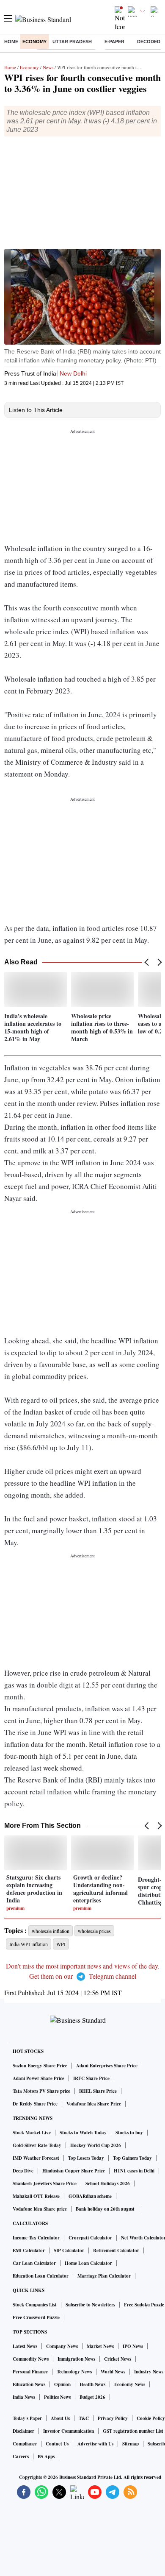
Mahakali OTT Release (36, 2196)
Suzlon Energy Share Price (40, 2066)
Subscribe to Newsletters (90, 2305)
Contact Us (57, 2444)
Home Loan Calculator (88, 2263)
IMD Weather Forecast (36, 2158)
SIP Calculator (69, 2250)
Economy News (130, 2384)
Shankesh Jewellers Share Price (45, 2183)
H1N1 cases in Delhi (134, 2171)
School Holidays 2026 (108, 2183)
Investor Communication (69, 2431)
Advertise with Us (95, 2444)
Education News (29, 2384)
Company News (62, 2346)
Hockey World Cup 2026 (96, 2145)
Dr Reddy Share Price (35, 2104)
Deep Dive (23, 2171)
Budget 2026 (92, 2397)
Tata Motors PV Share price (41, 2091)
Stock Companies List (35, 2305)
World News (113, 2372)
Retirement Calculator (116, 2250)
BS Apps (46, 2456)
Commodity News (31, 2359)
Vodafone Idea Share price (40, 2209)
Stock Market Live (32, 2133)
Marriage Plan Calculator (104, 2276)
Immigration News (76, 2359)
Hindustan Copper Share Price (74, 2171)
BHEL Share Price (98, 2091)
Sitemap (131, 2444)
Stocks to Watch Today (83, 2133)
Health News (92, 2384)
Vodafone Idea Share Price (94, 2104)
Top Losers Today (86, 2158)
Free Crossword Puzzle (36, 2317)
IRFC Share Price (91, 2078)
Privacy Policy (113, 2418)
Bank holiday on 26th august (105, 2209)
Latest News (25, 2346)
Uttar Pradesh (72, 42)
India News (24, 2397)
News (48, 67)
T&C (84, 2418)
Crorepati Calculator (90, 2238)
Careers (21, 2456)
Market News (100, 2346)
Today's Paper (27, 2418)
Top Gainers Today (132, 2158)
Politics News (57, 2397)
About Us (60, 2418)
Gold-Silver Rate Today (37, 2145)
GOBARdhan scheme (90, 2196)
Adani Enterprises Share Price (107, 2066)
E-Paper (114, 42)
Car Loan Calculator (34, 2263)
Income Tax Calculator (36, 2238)
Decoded (149, 42)
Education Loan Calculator (41, 2276)
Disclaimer (23, 2431)
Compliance (25, 2444)
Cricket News (118, 2359)
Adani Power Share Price (38, 2078)
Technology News (74, 2372)
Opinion (62, 2384)
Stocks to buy (129, 2133)
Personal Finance (30, 2372)
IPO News (133, 2346)
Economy (34, 42)
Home (11, 42)
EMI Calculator (29, 2250)
